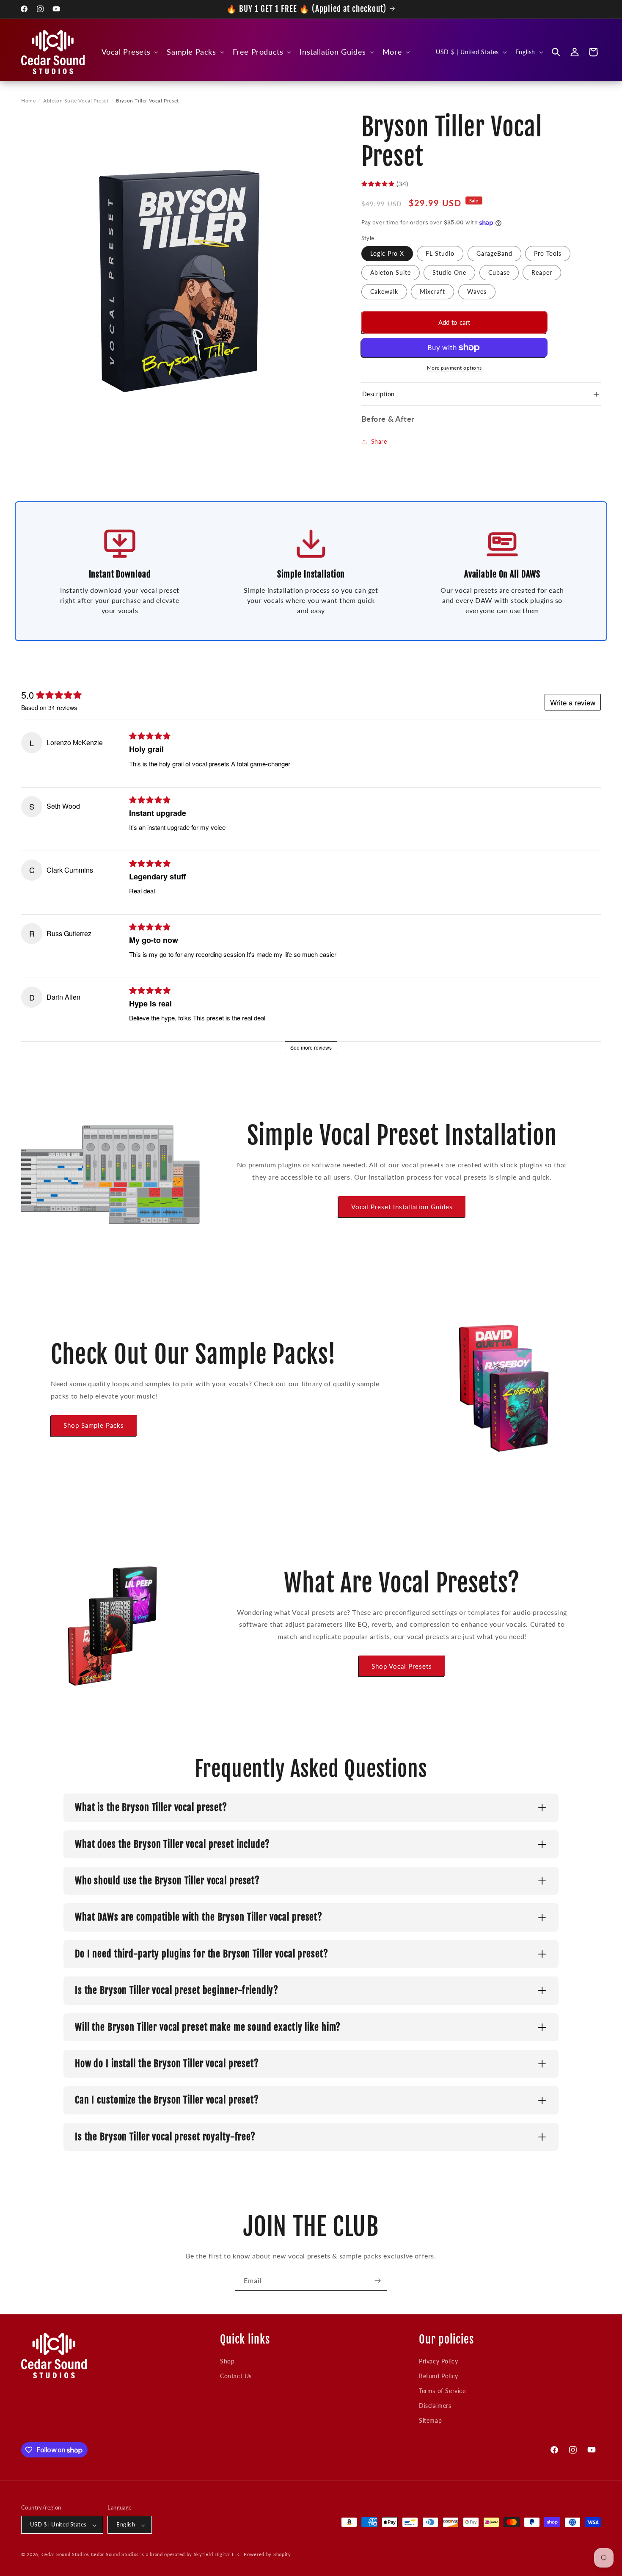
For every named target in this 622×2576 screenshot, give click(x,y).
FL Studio (440, 253)
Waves (477, 292)
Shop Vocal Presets (402, 1666)
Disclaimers (435, 2406)
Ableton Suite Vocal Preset (76, 101)
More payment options (454, 368)
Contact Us (236, 2376)
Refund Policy (439, 2376)
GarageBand (494, 253)
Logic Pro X (387, 253)
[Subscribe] (377, 2281)
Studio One (449, 272)
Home (28, 101)
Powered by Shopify (267, 2555)
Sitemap (430, 2420)
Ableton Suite (391, 272)
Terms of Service (442, 2391)
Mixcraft (432, 292)
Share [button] (379, 441)
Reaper (542, 272)
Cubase (499, 272)
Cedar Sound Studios (65, 2555)
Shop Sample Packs (94, 1425)
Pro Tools (548, 253)
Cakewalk (384, 292)
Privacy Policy (438, 2361)
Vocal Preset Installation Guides (402, 1206)
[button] (129, 52)
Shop (227, 2361)
